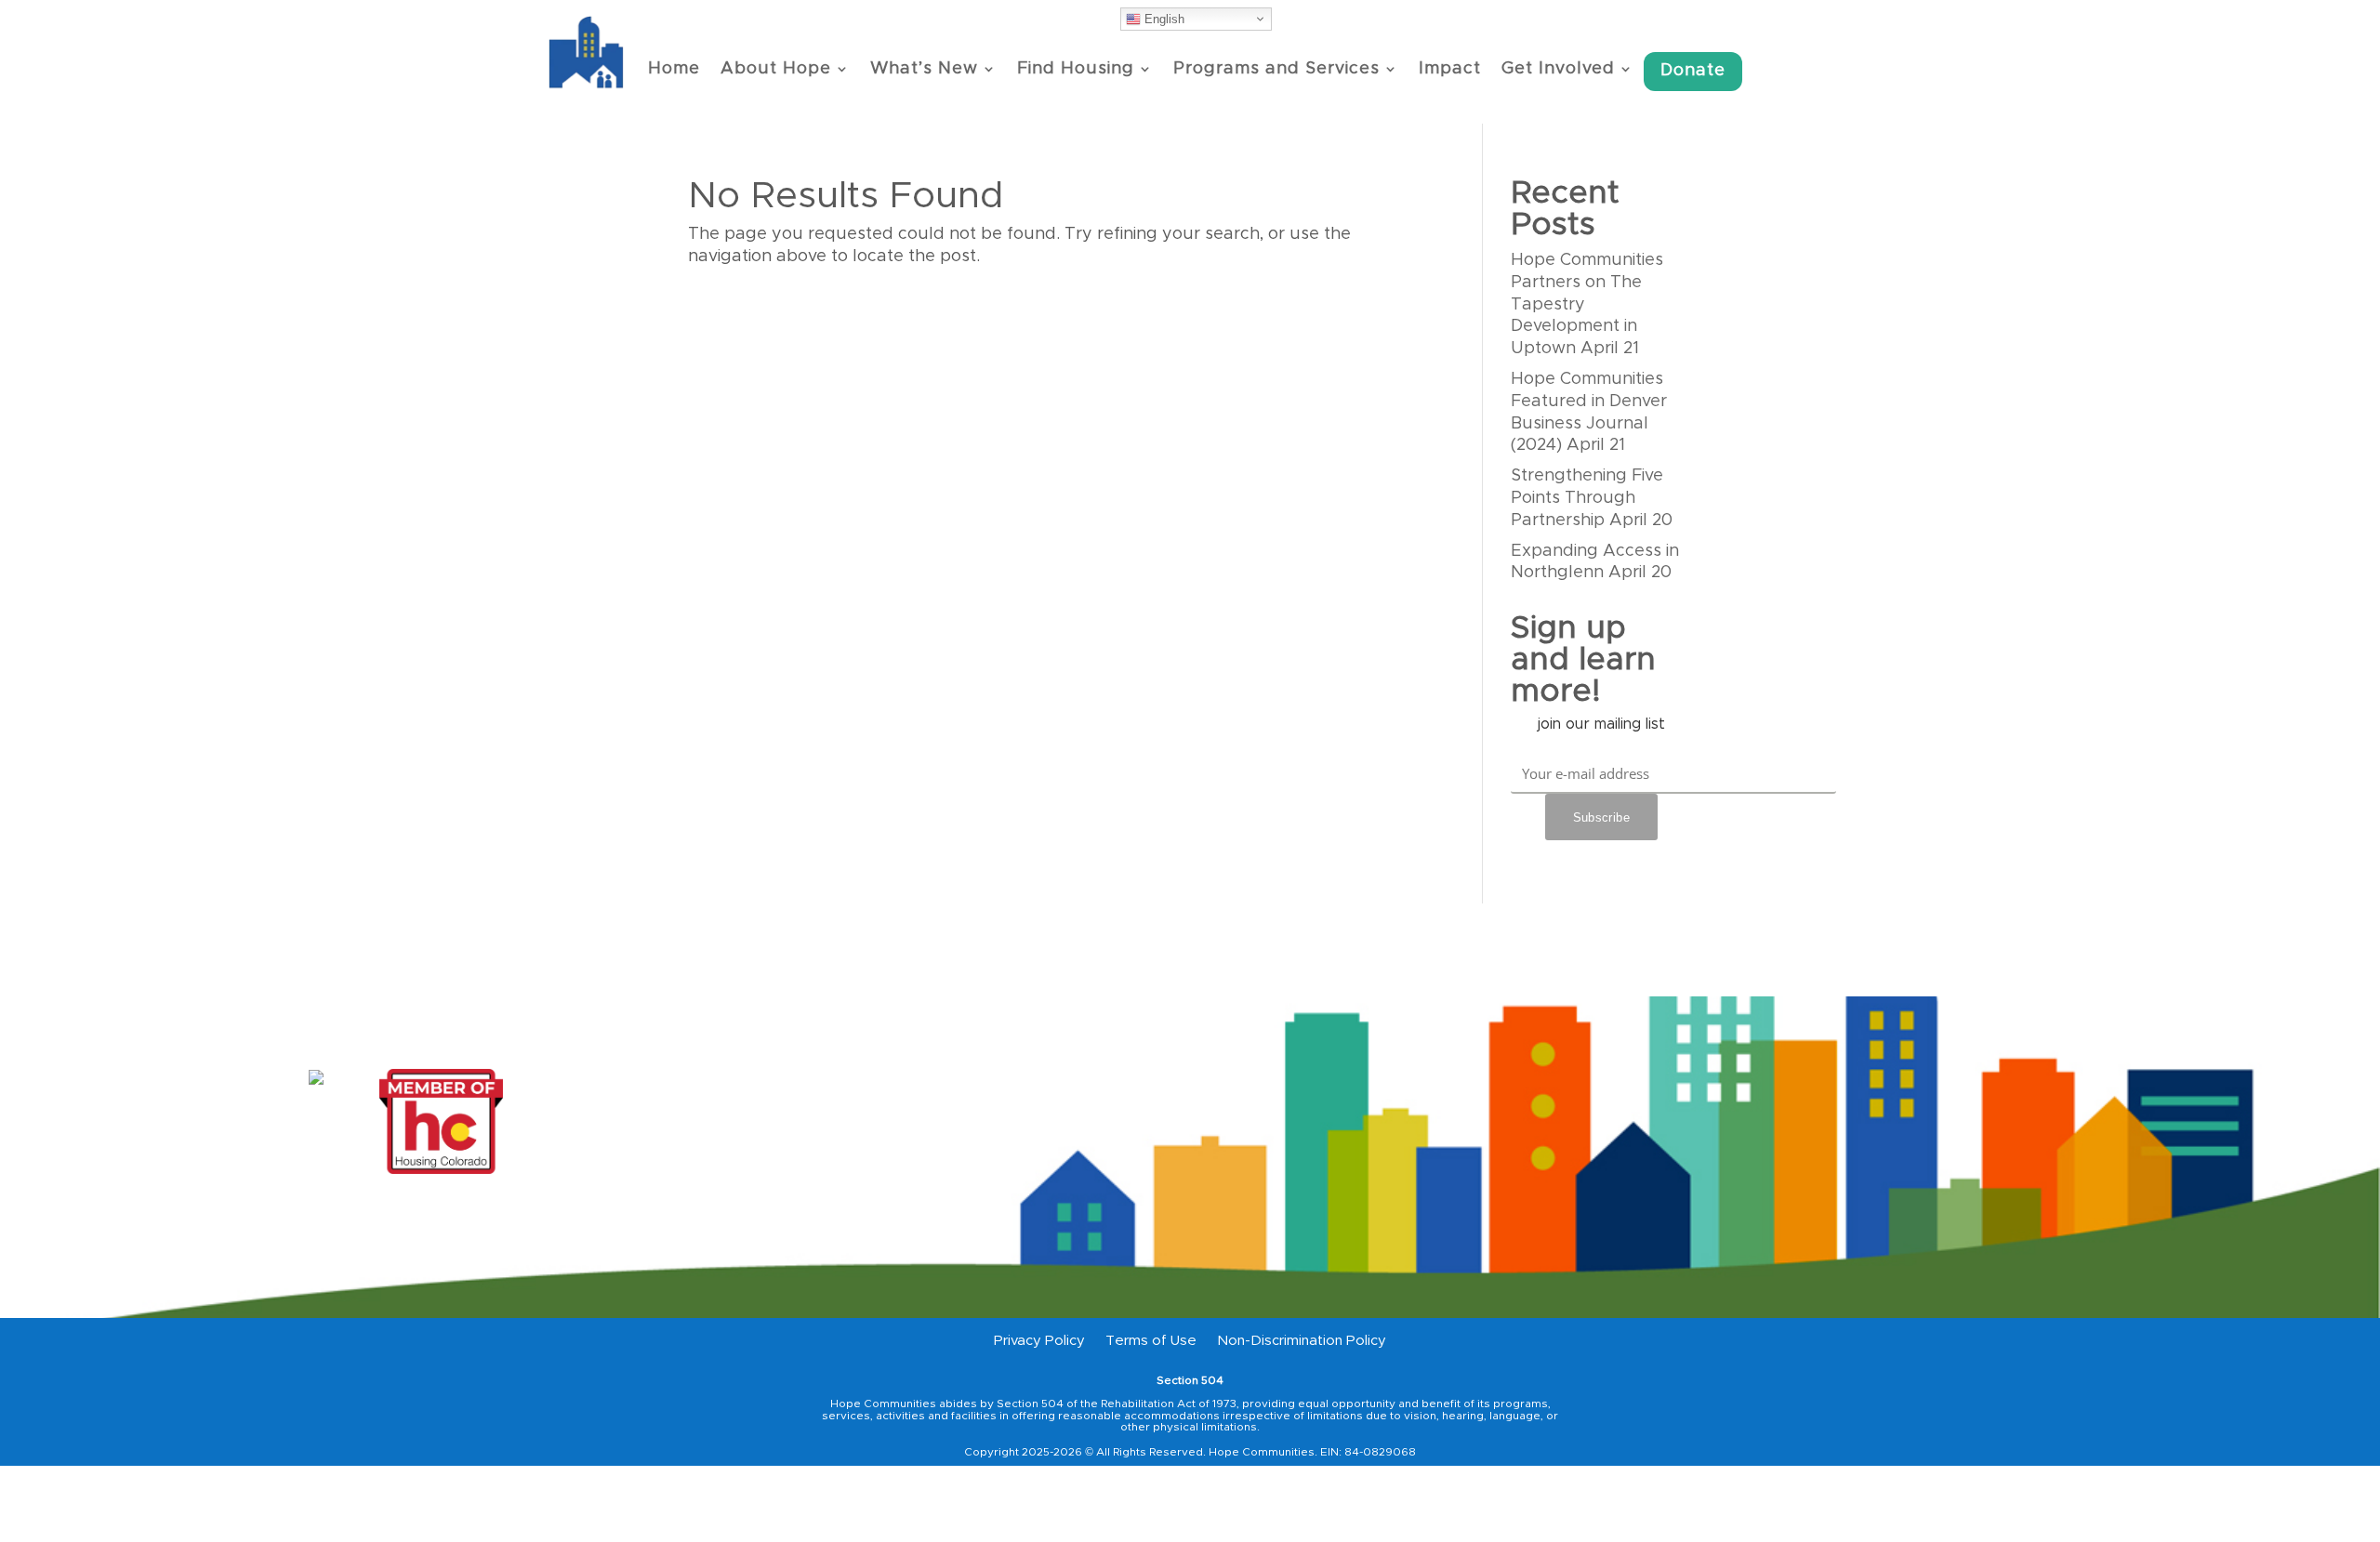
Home (674, 69)
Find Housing (1076, 69)
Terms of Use (1151, 1341)
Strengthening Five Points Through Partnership (1587, 498)
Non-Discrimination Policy (1302, 1341)
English (1163, 19)
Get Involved (1558, 69)
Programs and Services (1276, 69)
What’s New (924, 69)
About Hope (776, 69)
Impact (1450, 69)
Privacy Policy (1039, 1341)
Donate (1693, 71)
